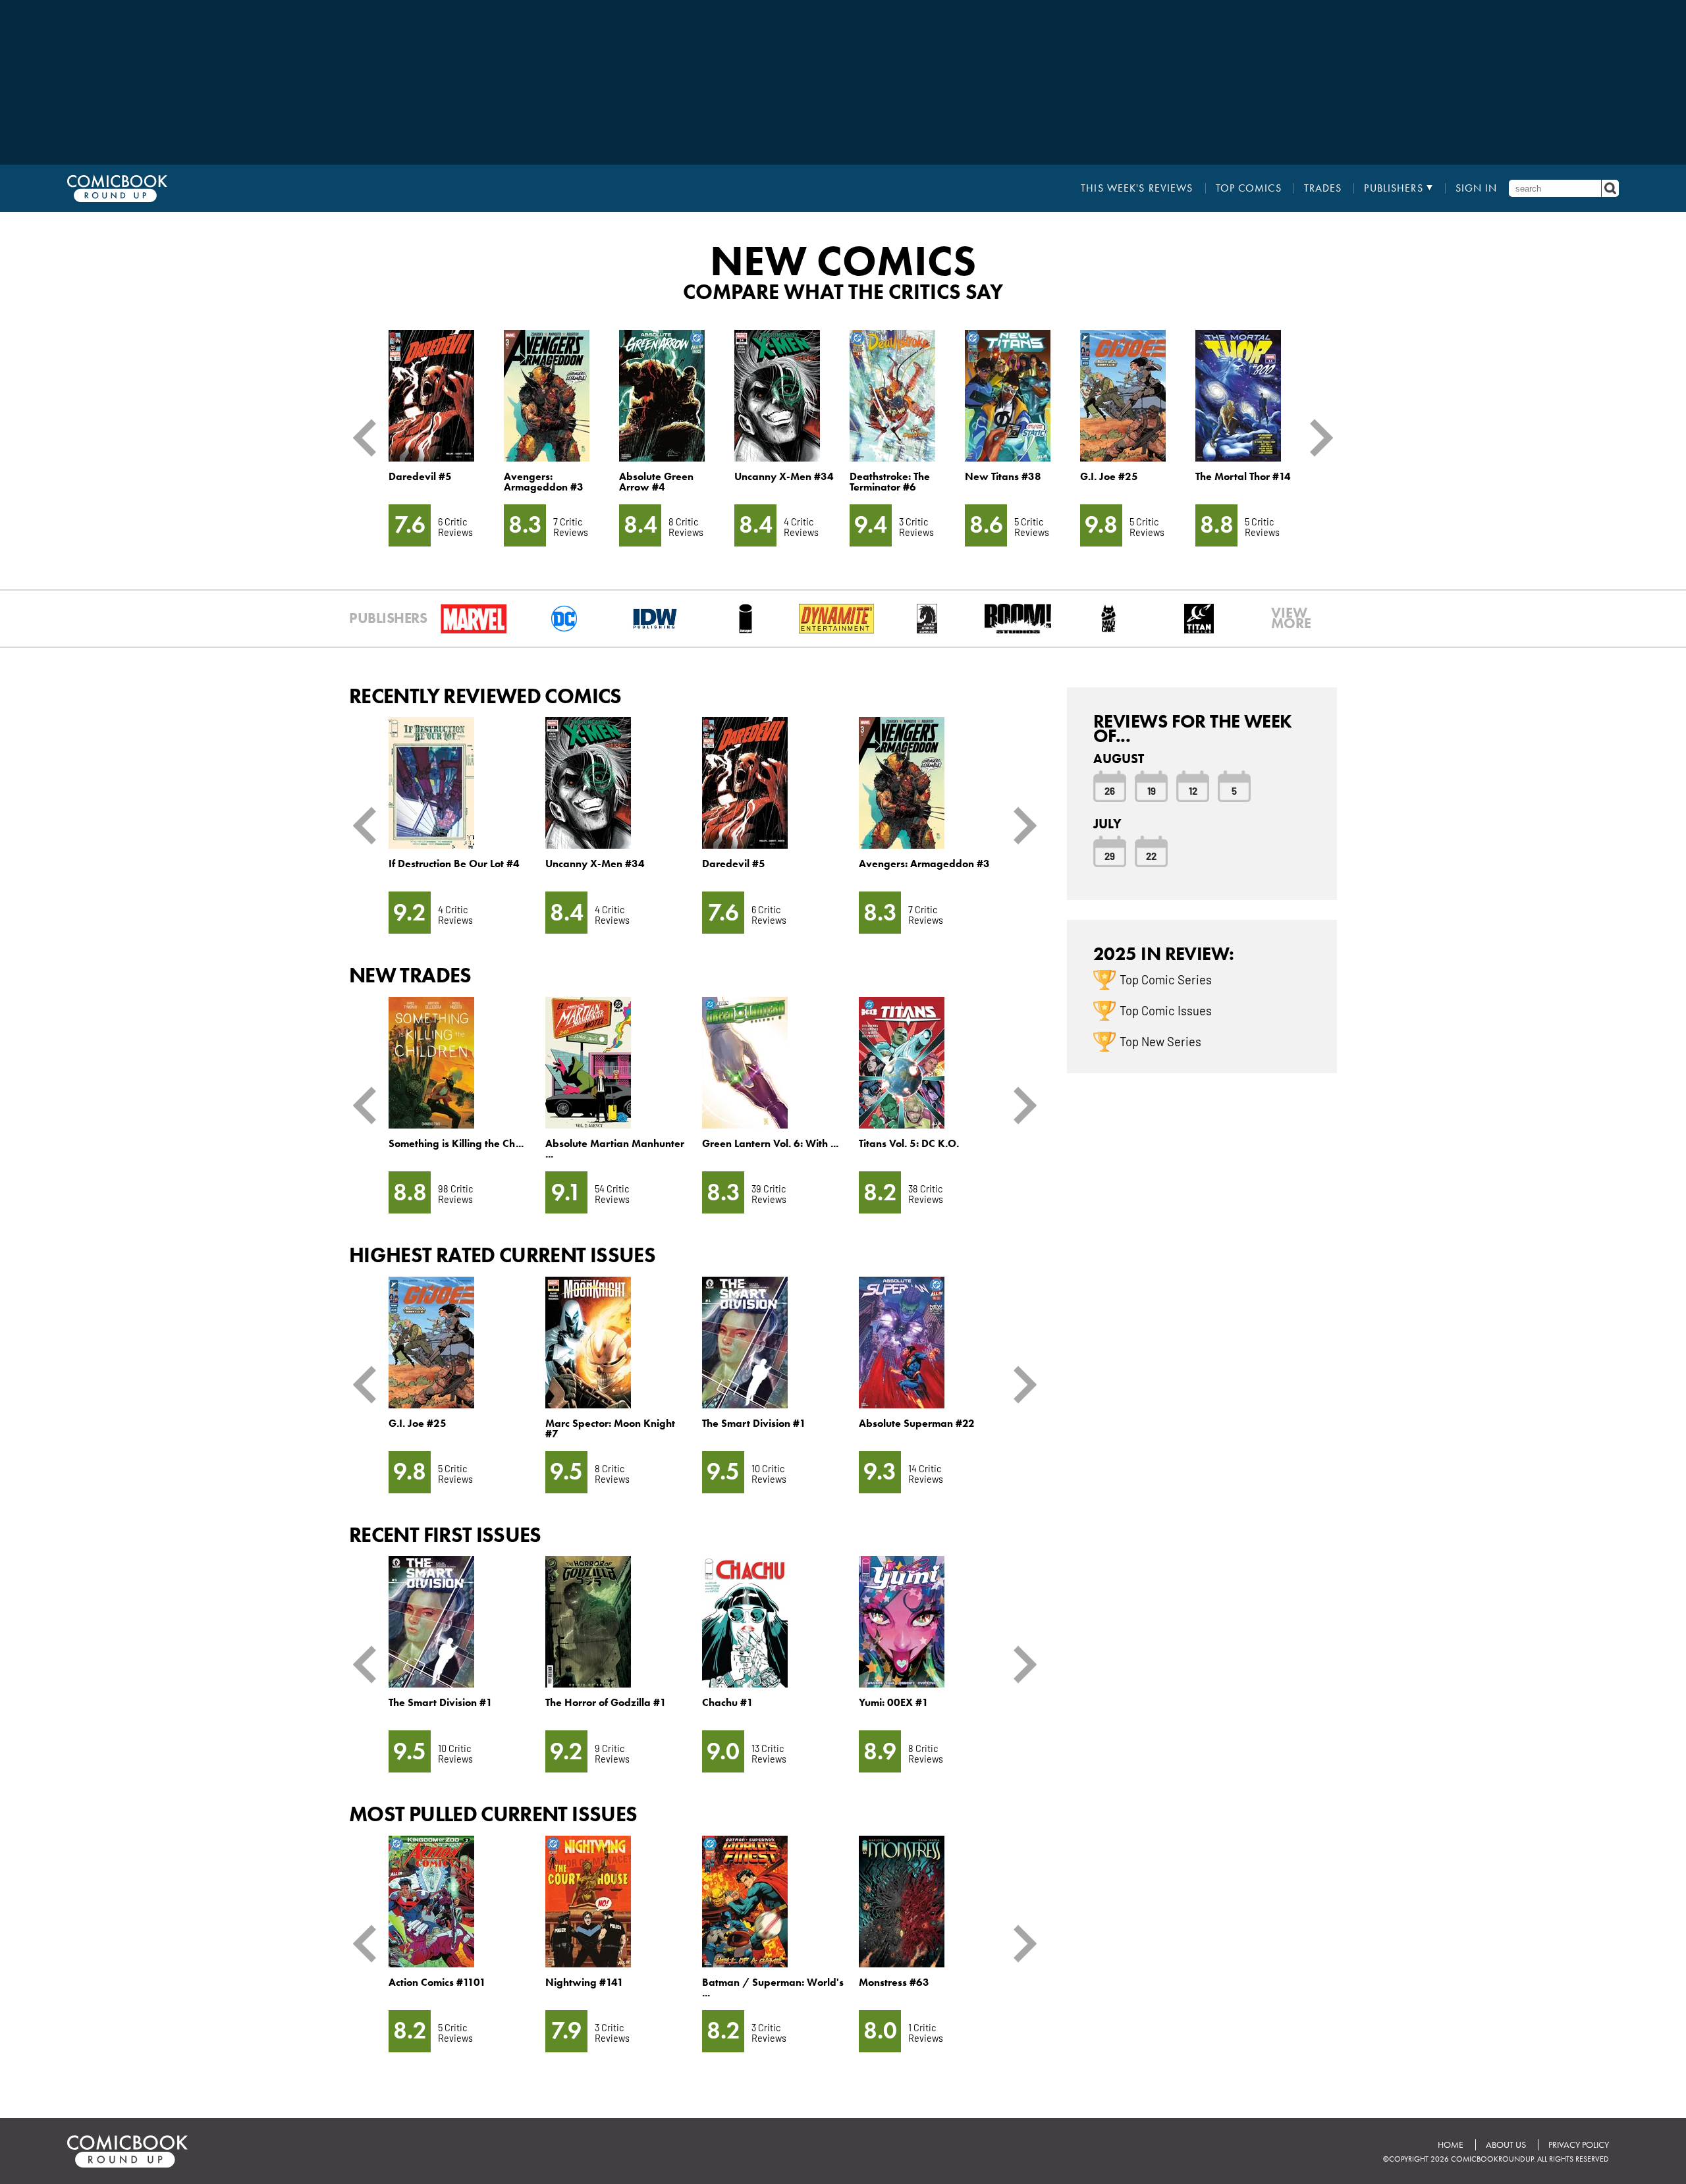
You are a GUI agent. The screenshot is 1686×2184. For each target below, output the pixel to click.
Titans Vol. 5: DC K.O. (909, 1143)
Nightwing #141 (585, 1982)
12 (1193, 790)
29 (1110, 855)
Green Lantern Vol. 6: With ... (770, 1143)
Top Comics (1249, 188)
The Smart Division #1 (754, 1423)
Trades (1323, 188)
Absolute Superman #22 (917, 1423)
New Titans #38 (1003, 476)
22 (1151, 855)
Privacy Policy (1579, 2145)
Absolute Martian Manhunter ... (615, 1149)
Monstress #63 (894, 1982)
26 (1110, 790)
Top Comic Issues (1166, 1010)
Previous (369, 438)
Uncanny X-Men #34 (784, 476)
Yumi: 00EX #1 (894, 1702)
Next (1317, 438)
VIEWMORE (1291, 618)
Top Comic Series (1166, 979)
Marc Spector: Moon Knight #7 (610, 1428)
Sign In (1477, 188)
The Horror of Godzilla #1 (606, 1702)
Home (1451, 2145)
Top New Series (1160, 1041)
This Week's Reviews (1137, 188)
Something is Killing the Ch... (456, 1143)
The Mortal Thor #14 (1243, 476)
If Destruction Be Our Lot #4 (454, 864)
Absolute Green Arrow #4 (656, 482)
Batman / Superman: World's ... (773, 1987)
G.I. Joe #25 (1109, 476)
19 (1152, 790)
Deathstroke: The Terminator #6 (890, 482)
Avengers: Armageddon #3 (544, 482)
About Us (1506, 2145)
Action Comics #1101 (437, 1982)
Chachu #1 (728, 1702)
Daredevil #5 (420, 476)
